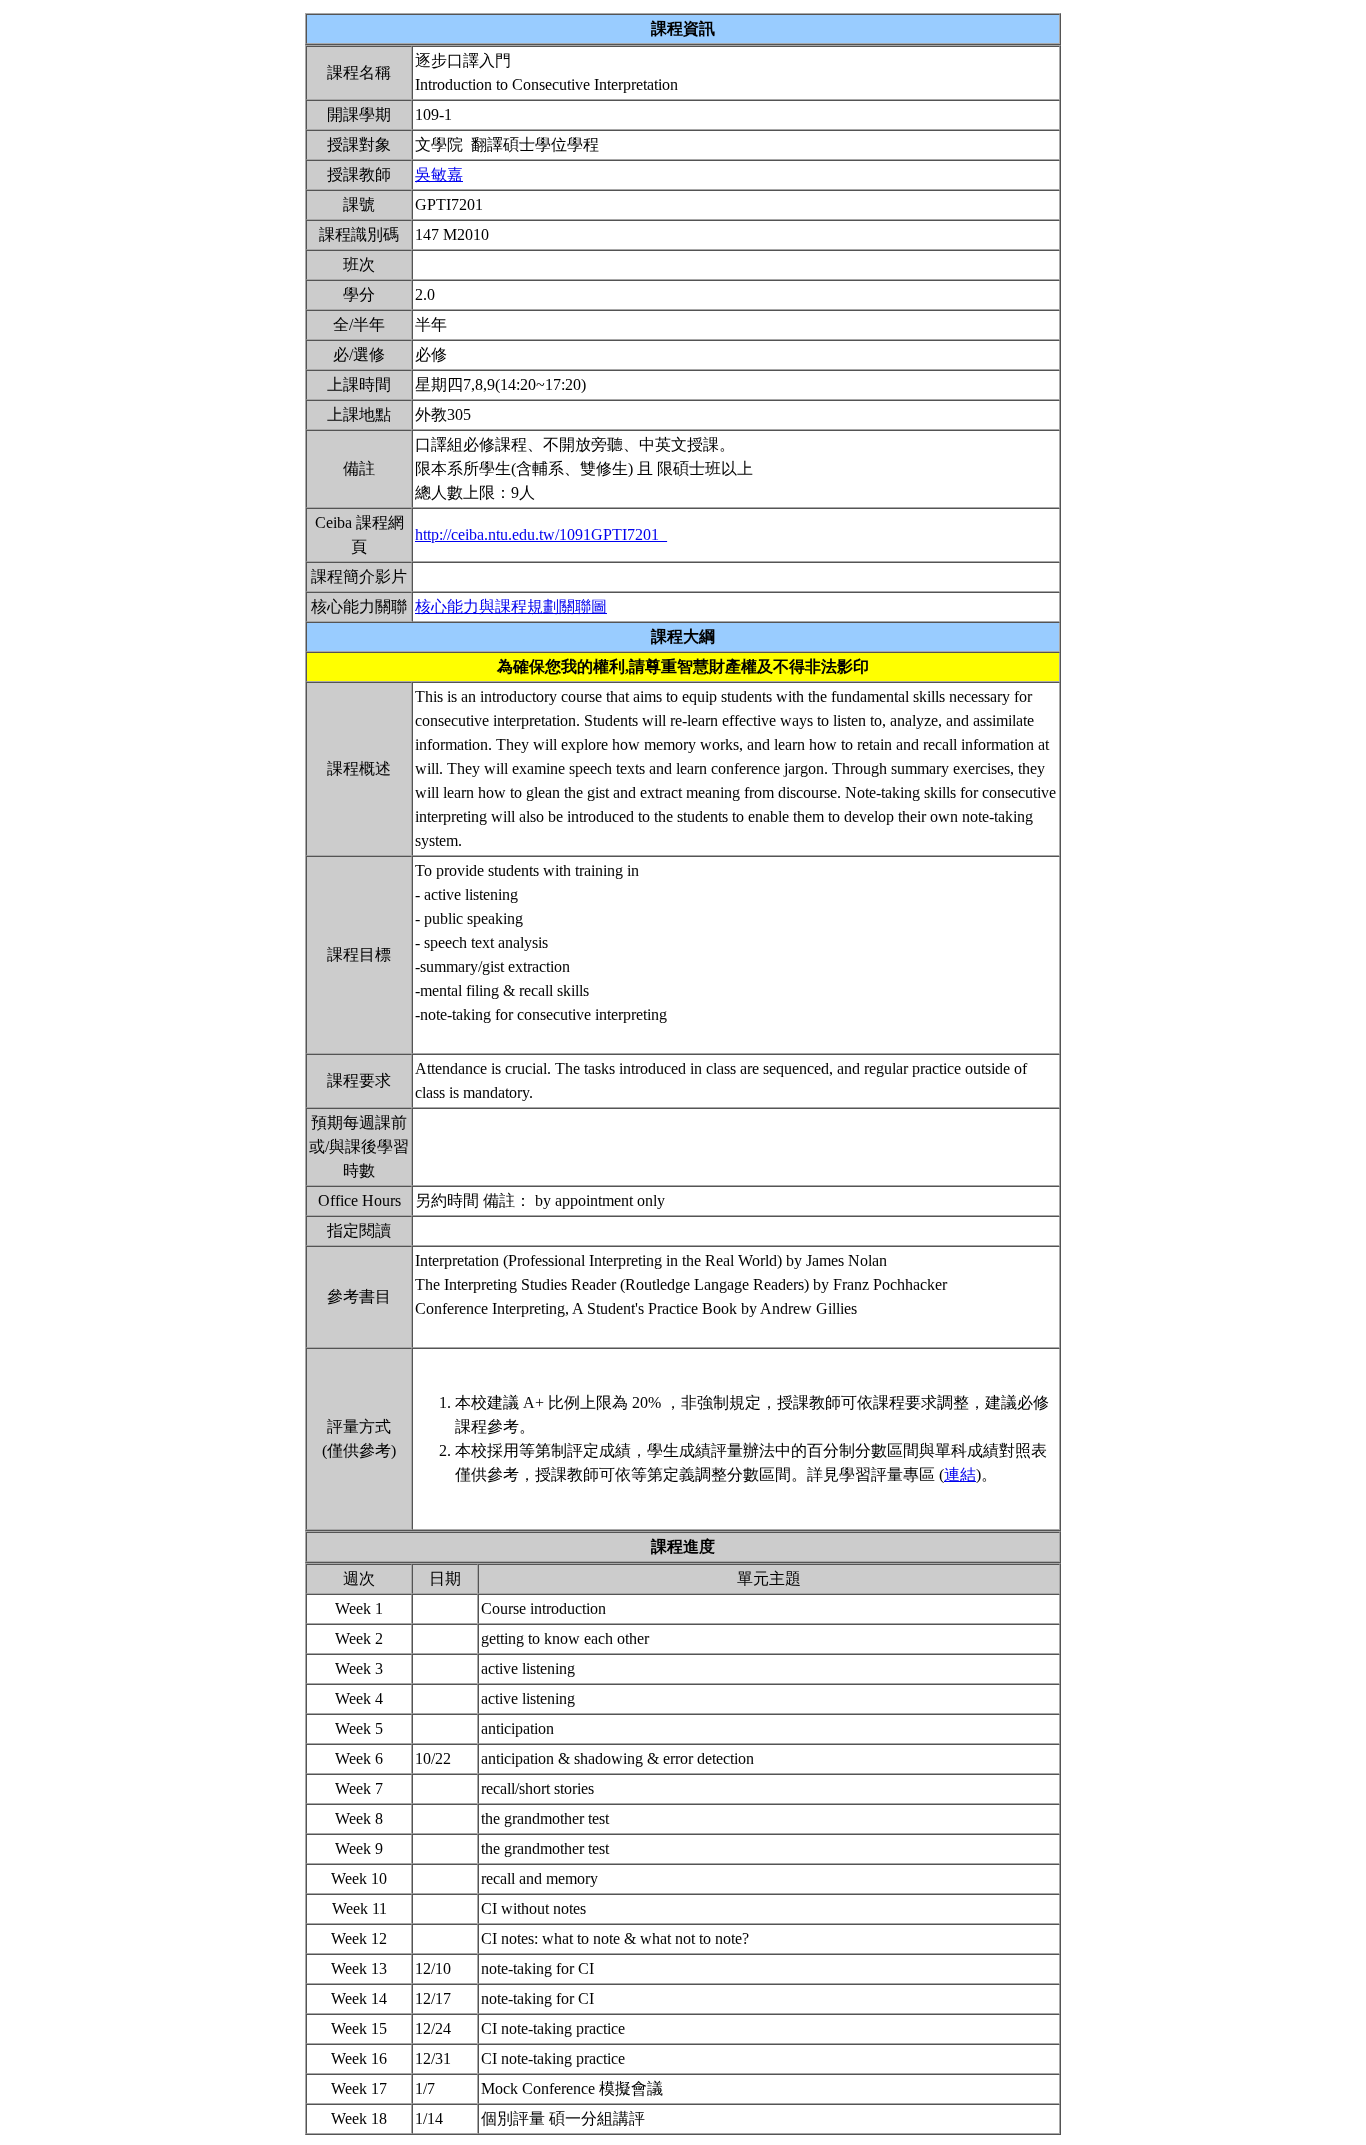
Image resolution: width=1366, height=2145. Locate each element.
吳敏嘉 (439, 174)
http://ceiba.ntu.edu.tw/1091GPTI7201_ (541, 534)
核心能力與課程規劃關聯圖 (511, 606)
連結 (960, 1474)
